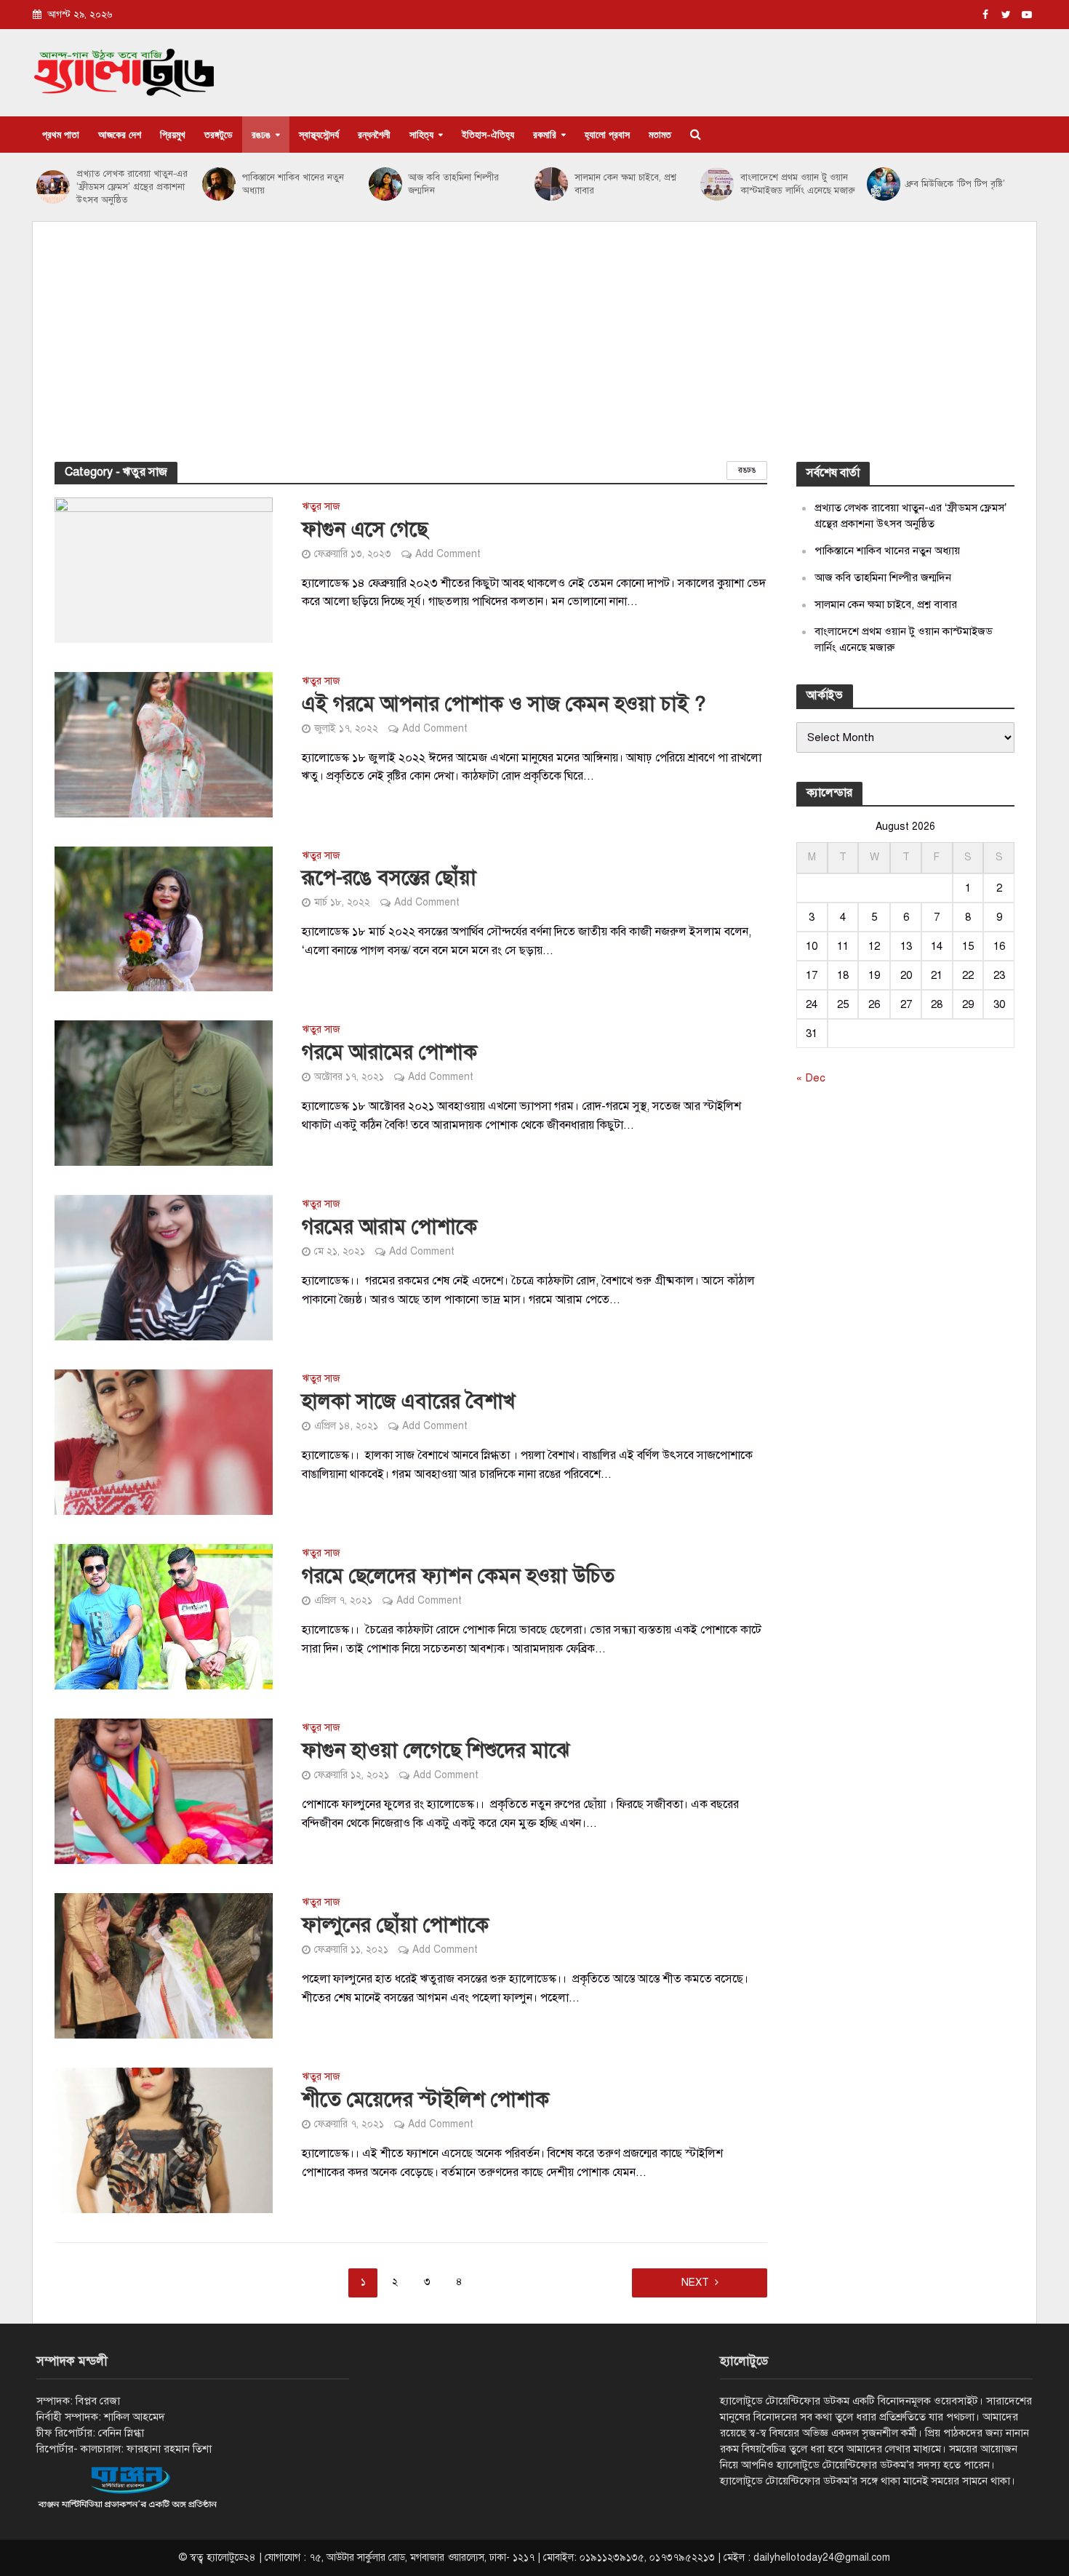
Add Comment (448, 554)
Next (695, 2283)
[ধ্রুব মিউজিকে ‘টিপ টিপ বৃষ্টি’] (883, 184)
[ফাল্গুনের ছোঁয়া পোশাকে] (164, 1966)
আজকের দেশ (120, 134)
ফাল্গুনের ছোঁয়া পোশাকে (395, 1925)
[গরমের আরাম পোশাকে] (164, 1268)
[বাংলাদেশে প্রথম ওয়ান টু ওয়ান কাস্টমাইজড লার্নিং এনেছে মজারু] (717, 184)
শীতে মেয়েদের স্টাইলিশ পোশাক (425, 2099)
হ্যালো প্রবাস (607, 134)
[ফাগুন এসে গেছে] (164, 569)
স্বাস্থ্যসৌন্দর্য (319, 134)
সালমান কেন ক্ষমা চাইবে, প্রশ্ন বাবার (625, 184)
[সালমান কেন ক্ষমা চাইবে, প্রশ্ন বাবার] (551, 184)
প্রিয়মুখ (173, 134)
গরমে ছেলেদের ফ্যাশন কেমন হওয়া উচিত (458, 1576)
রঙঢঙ (261, 134)
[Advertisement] (534, 353)
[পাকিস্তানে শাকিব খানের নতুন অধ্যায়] (219, 184)
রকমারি (545, 134)
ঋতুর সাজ (321, 507)
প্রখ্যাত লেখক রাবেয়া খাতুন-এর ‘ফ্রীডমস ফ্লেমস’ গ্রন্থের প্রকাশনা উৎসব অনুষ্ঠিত (132, 187)
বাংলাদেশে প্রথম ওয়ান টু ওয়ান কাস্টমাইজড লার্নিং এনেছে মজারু (798, 184)
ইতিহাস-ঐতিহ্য (488, 134)
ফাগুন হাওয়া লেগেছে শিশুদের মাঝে (436, 1750)
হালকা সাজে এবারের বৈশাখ (408, 1401)
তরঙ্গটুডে (219, 134)
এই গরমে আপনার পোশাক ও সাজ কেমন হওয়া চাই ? (504, 704)
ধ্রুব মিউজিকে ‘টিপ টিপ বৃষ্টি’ (956, 184)
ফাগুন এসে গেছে (365, 529)
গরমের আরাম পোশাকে (389, 1227)
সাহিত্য (421, 134)
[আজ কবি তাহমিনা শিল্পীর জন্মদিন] (385, 184)
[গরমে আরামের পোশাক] (164, 1093)
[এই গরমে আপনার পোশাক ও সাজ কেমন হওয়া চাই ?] (164, 744)
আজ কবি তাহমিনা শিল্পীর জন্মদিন (453, 184)
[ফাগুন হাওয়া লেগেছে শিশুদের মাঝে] (164, 1791)
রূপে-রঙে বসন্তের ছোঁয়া (389, 877)
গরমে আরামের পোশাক (389, 1052)
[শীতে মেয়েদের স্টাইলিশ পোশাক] (164, 2140)
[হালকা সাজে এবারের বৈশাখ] (164, 1442)
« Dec (811, 1078)
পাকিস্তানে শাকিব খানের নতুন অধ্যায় (293, 184)
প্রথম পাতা (61, 134)
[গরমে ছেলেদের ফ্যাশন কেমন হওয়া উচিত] (164, 1617)
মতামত (660, 134)
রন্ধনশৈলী (374, 134)
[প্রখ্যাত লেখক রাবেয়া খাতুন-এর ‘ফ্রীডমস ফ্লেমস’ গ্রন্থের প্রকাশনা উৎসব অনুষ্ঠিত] (53, 187)
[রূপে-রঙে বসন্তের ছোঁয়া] (164, 919)
